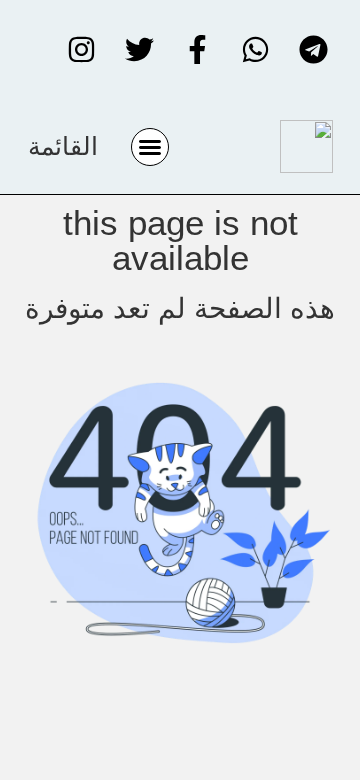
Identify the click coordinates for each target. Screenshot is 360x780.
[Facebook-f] (197, 50)
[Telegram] (313, 50)
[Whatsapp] (255, 50)
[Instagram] (81, 50)
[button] (150, 147)
